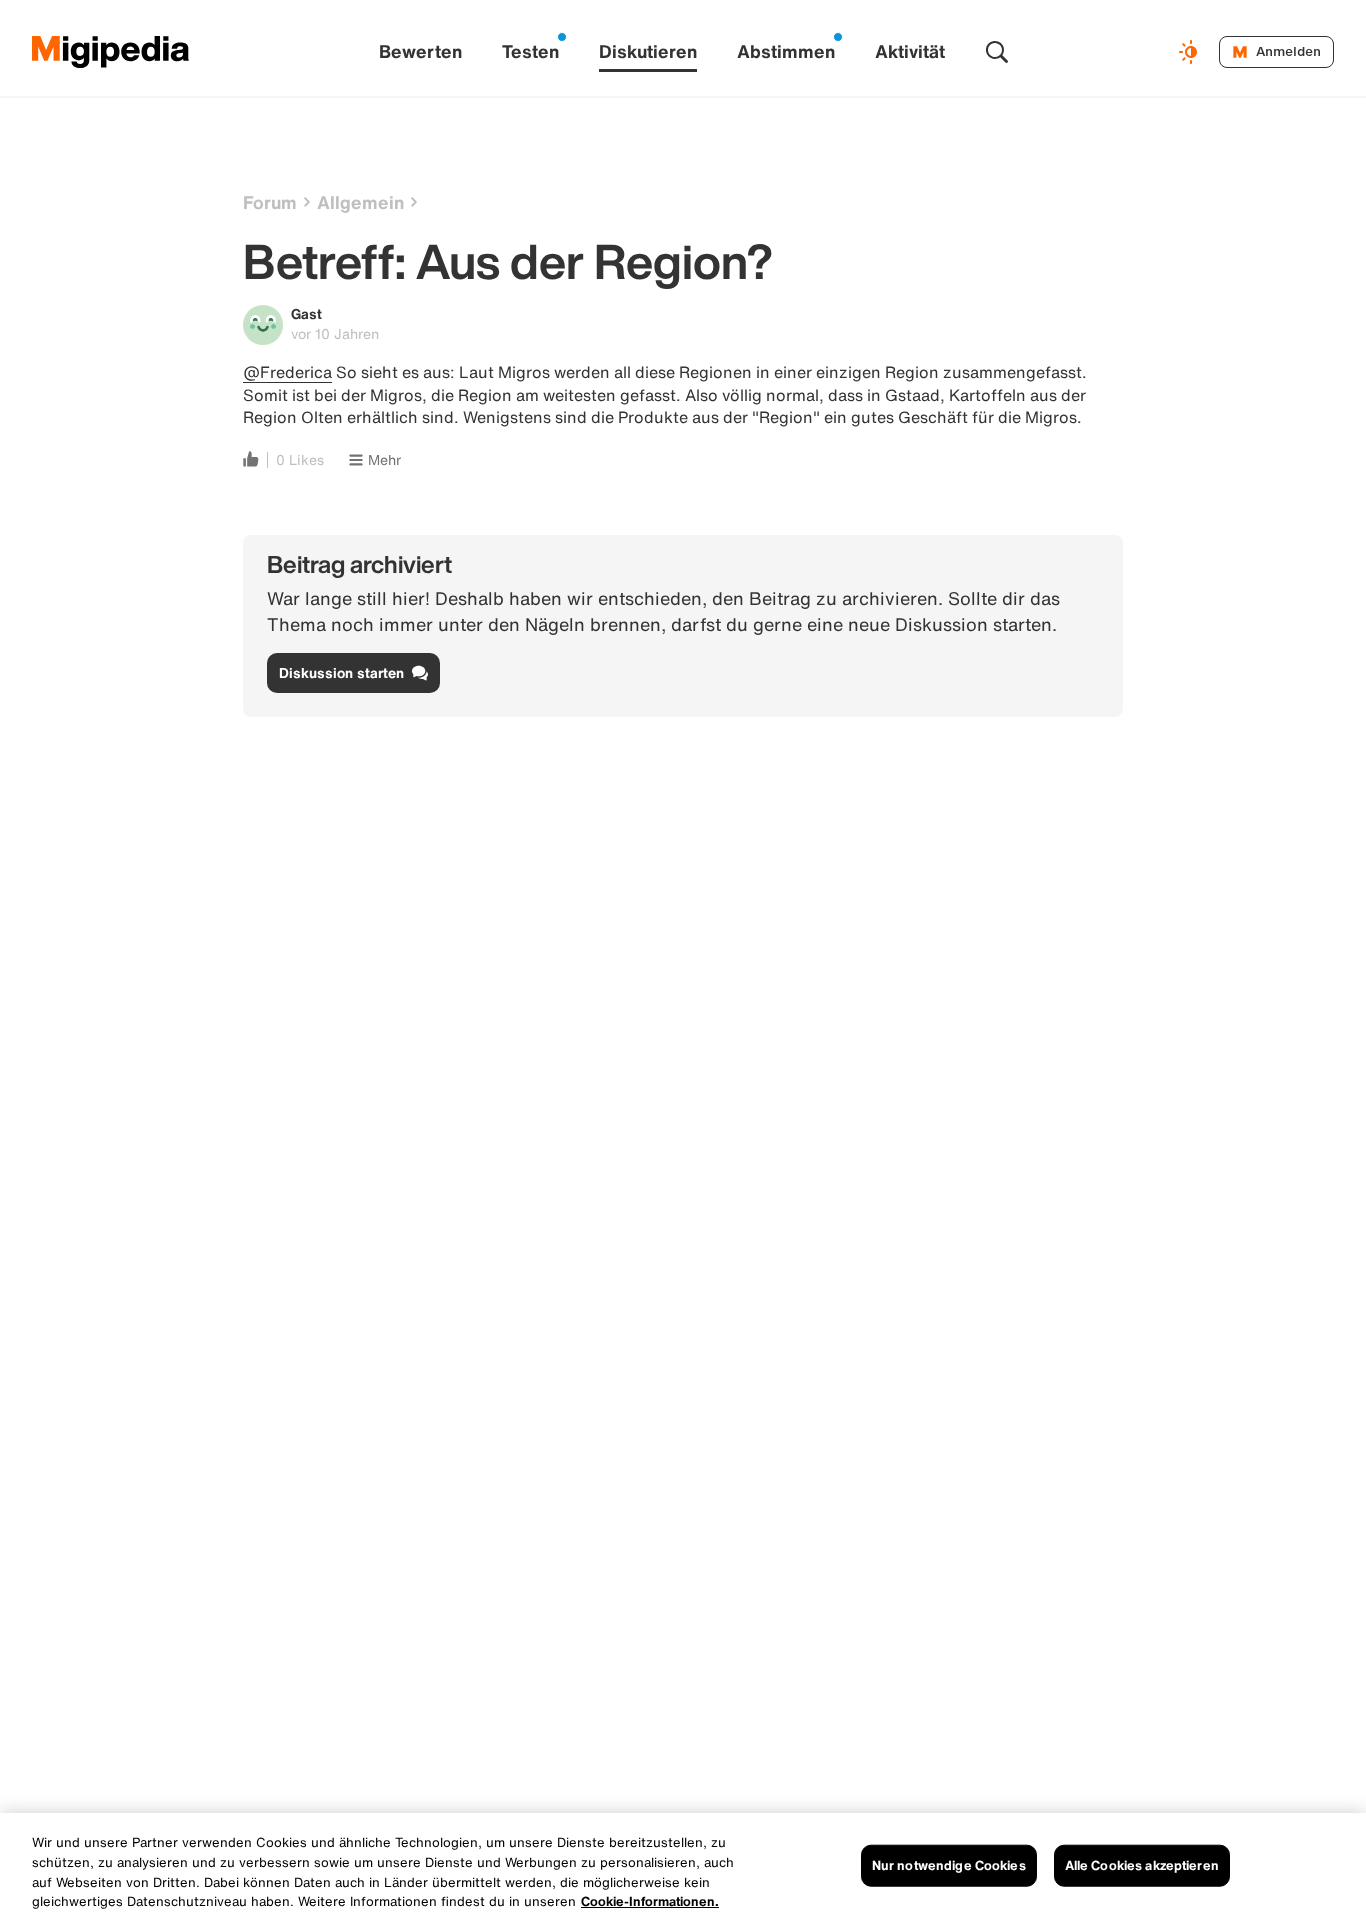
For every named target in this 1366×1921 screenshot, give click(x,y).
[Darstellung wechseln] (1191, 52)
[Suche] (997, 52)
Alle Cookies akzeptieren (1142, 1865)
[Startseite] (111, 52)
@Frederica (287, 372)
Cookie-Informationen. (650, 1900)
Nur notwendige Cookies (949, 1865)
